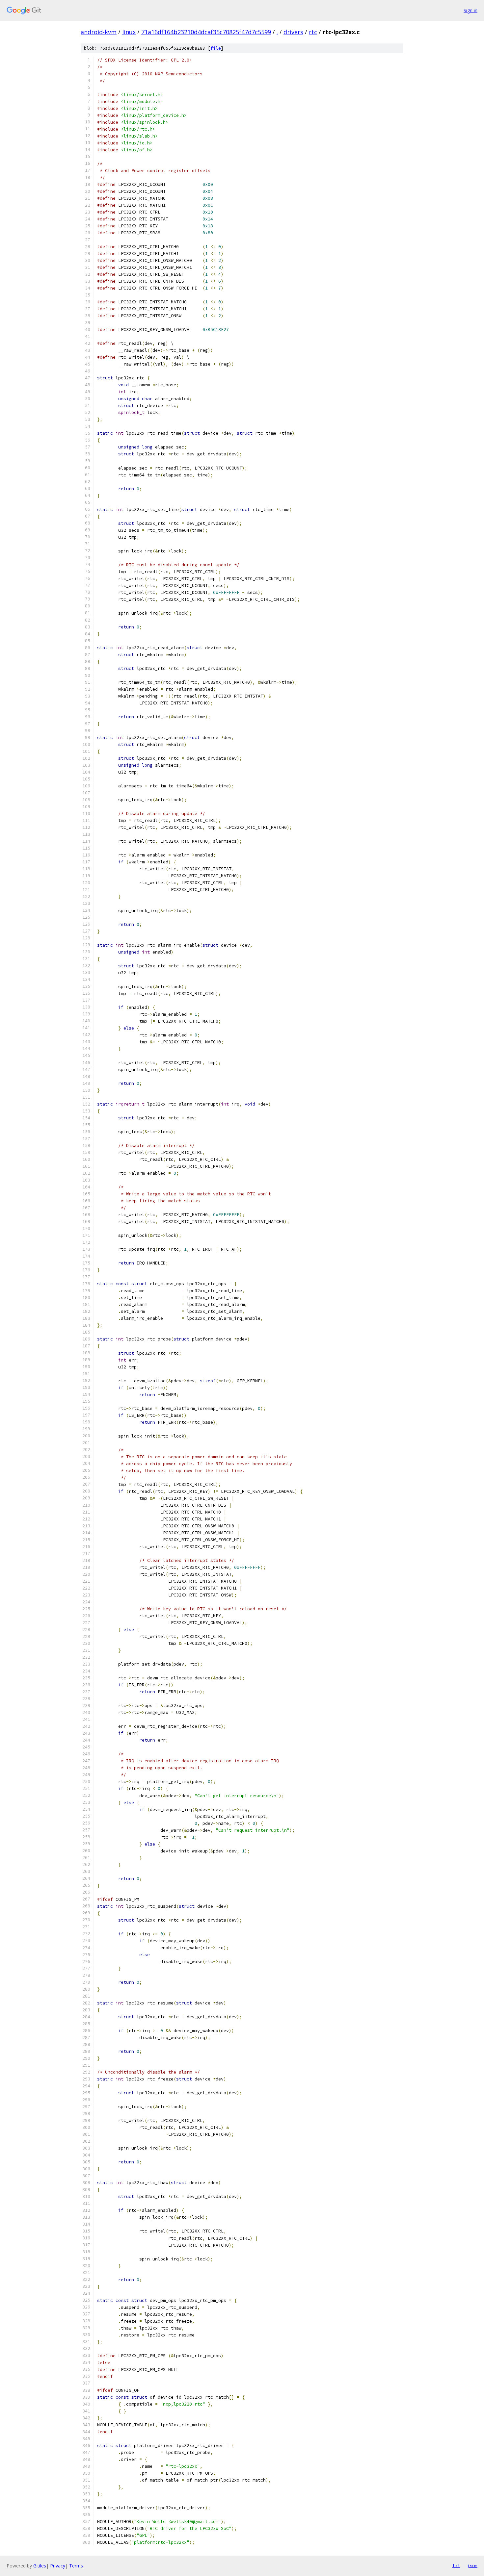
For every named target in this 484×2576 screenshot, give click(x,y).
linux (129, 32)
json (472, 2565)
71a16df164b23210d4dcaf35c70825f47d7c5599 (206, 32)
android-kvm (99, 32)
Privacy (58, 2566)
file (216, 48)
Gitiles (40, 2566)
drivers (293, 32)
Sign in (471, 10)
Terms (76, 2566)
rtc (313, 32)
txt (456, 2565)
